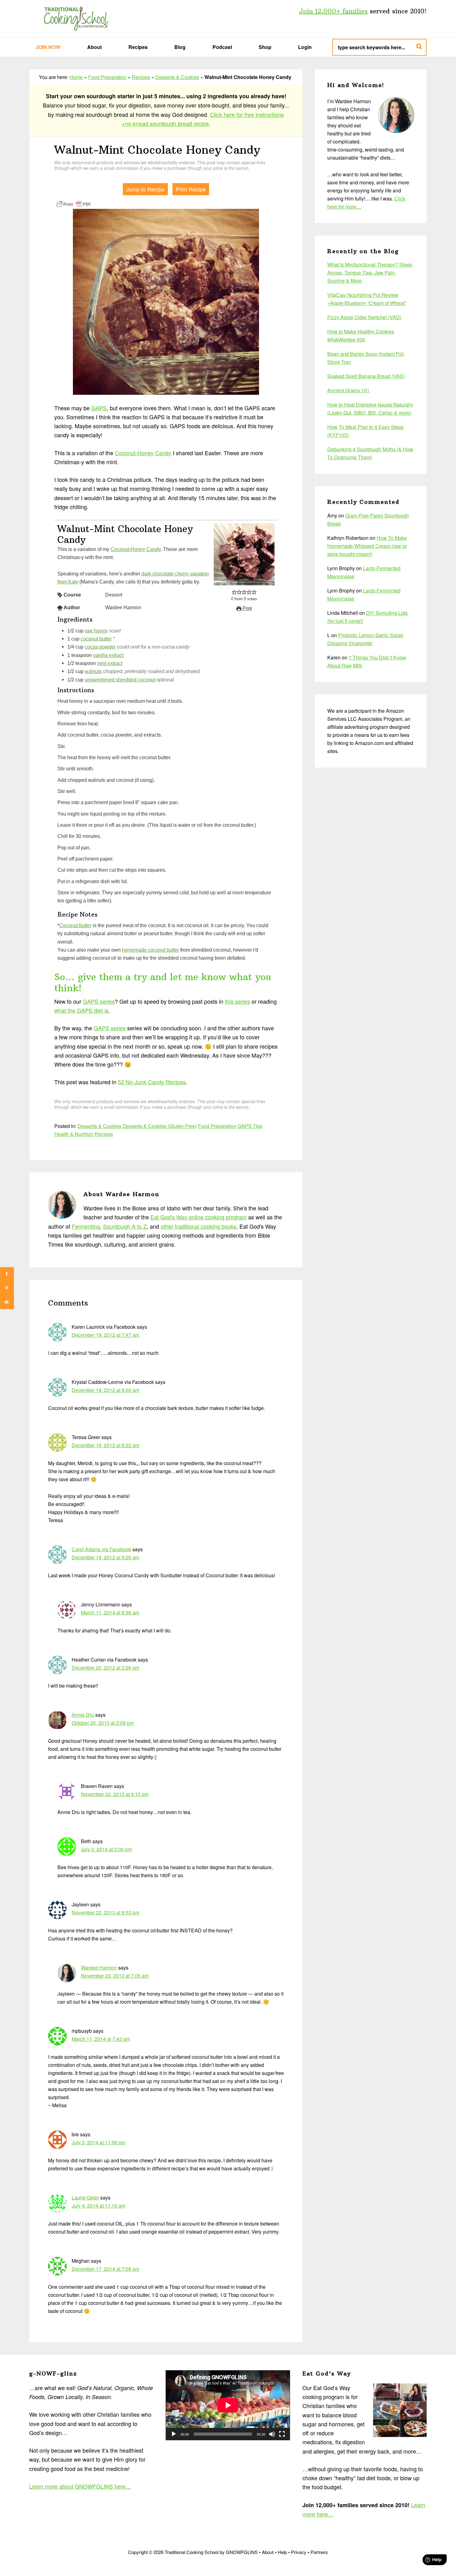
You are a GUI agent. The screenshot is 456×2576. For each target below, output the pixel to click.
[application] (228, 2405)
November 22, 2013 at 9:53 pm (105, 1912)
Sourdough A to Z (125, 1226)
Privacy (299, 2552)
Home (76, 77)
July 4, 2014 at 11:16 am (98, 2206)
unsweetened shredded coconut (120, 680)
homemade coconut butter (150, 950)
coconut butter (96, 639)
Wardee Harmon (99, 1968)
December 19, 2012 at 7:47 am (105, 1335)
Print (247, 608)
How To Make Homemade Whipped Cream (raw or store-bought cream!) (367, 546)
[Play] (174, 2434)
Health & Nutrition (74, 1134)
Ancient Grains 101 (348, 390)
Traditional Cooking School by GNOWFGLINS (76, 19)
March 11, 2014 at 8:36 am (110, 1612)
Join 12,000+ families (333, 11)
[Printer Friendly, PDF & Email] (74, 203)
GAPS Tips (250, 1126)
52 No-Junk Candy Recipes (152, 1082)
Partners (319, 2552)
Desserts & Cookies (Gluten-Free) (160, 1126)
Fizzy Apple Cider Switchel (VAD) (364, 317)
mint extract (110, 663)
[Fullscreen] (282, 2434)
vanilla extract (108, 655)
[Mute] (272, 2434)
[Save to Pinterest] (7, 1288)
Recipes (141, 77)
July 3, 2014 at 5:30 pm (106, 1849)
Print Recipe (191, 189)
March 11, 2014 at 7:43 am (101, 2039)
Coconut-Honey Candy (143, 453)
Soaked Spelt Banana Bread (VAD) (366, 376)
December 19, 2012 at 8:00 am (105, 1390)
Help (282, 2552)
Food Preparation (107, 77)
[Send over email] (7, 1302)
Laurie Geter (85, 2197)
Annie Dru (83, 1715)
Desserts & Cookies (177, 77)
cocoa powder (100, 647)
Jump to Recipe (145, 189)
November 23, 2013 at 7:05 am (115, 1976)
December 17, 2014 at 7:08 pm (105, 2269)
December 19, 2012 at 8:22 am (105, 1445)
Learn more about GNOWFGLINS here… (80, 2486)
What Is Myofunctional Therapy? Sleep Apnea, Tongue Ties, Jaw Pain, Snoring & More (370, 273)
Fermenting (86, 1226)
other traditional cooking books (199, 1226)
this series (237, 1001)
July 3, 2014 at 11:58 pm (98, 2142)
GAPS (99, 408)
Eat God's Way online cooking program (199, 1217)
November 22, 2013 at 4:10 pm (115, 1794)
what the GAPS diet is (81, 1010)
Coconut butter (75, 925)
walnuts (93, 671)
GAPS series (99, 1001)
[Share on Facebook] (7, 1274)
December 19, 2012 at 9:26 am (105, 1557)
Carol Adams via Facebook (101, 1549)
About (268, 2552)
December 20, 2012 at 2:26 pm (105, 1668)
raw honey (96, 631)
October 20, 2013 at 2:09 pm (103, 1723)
